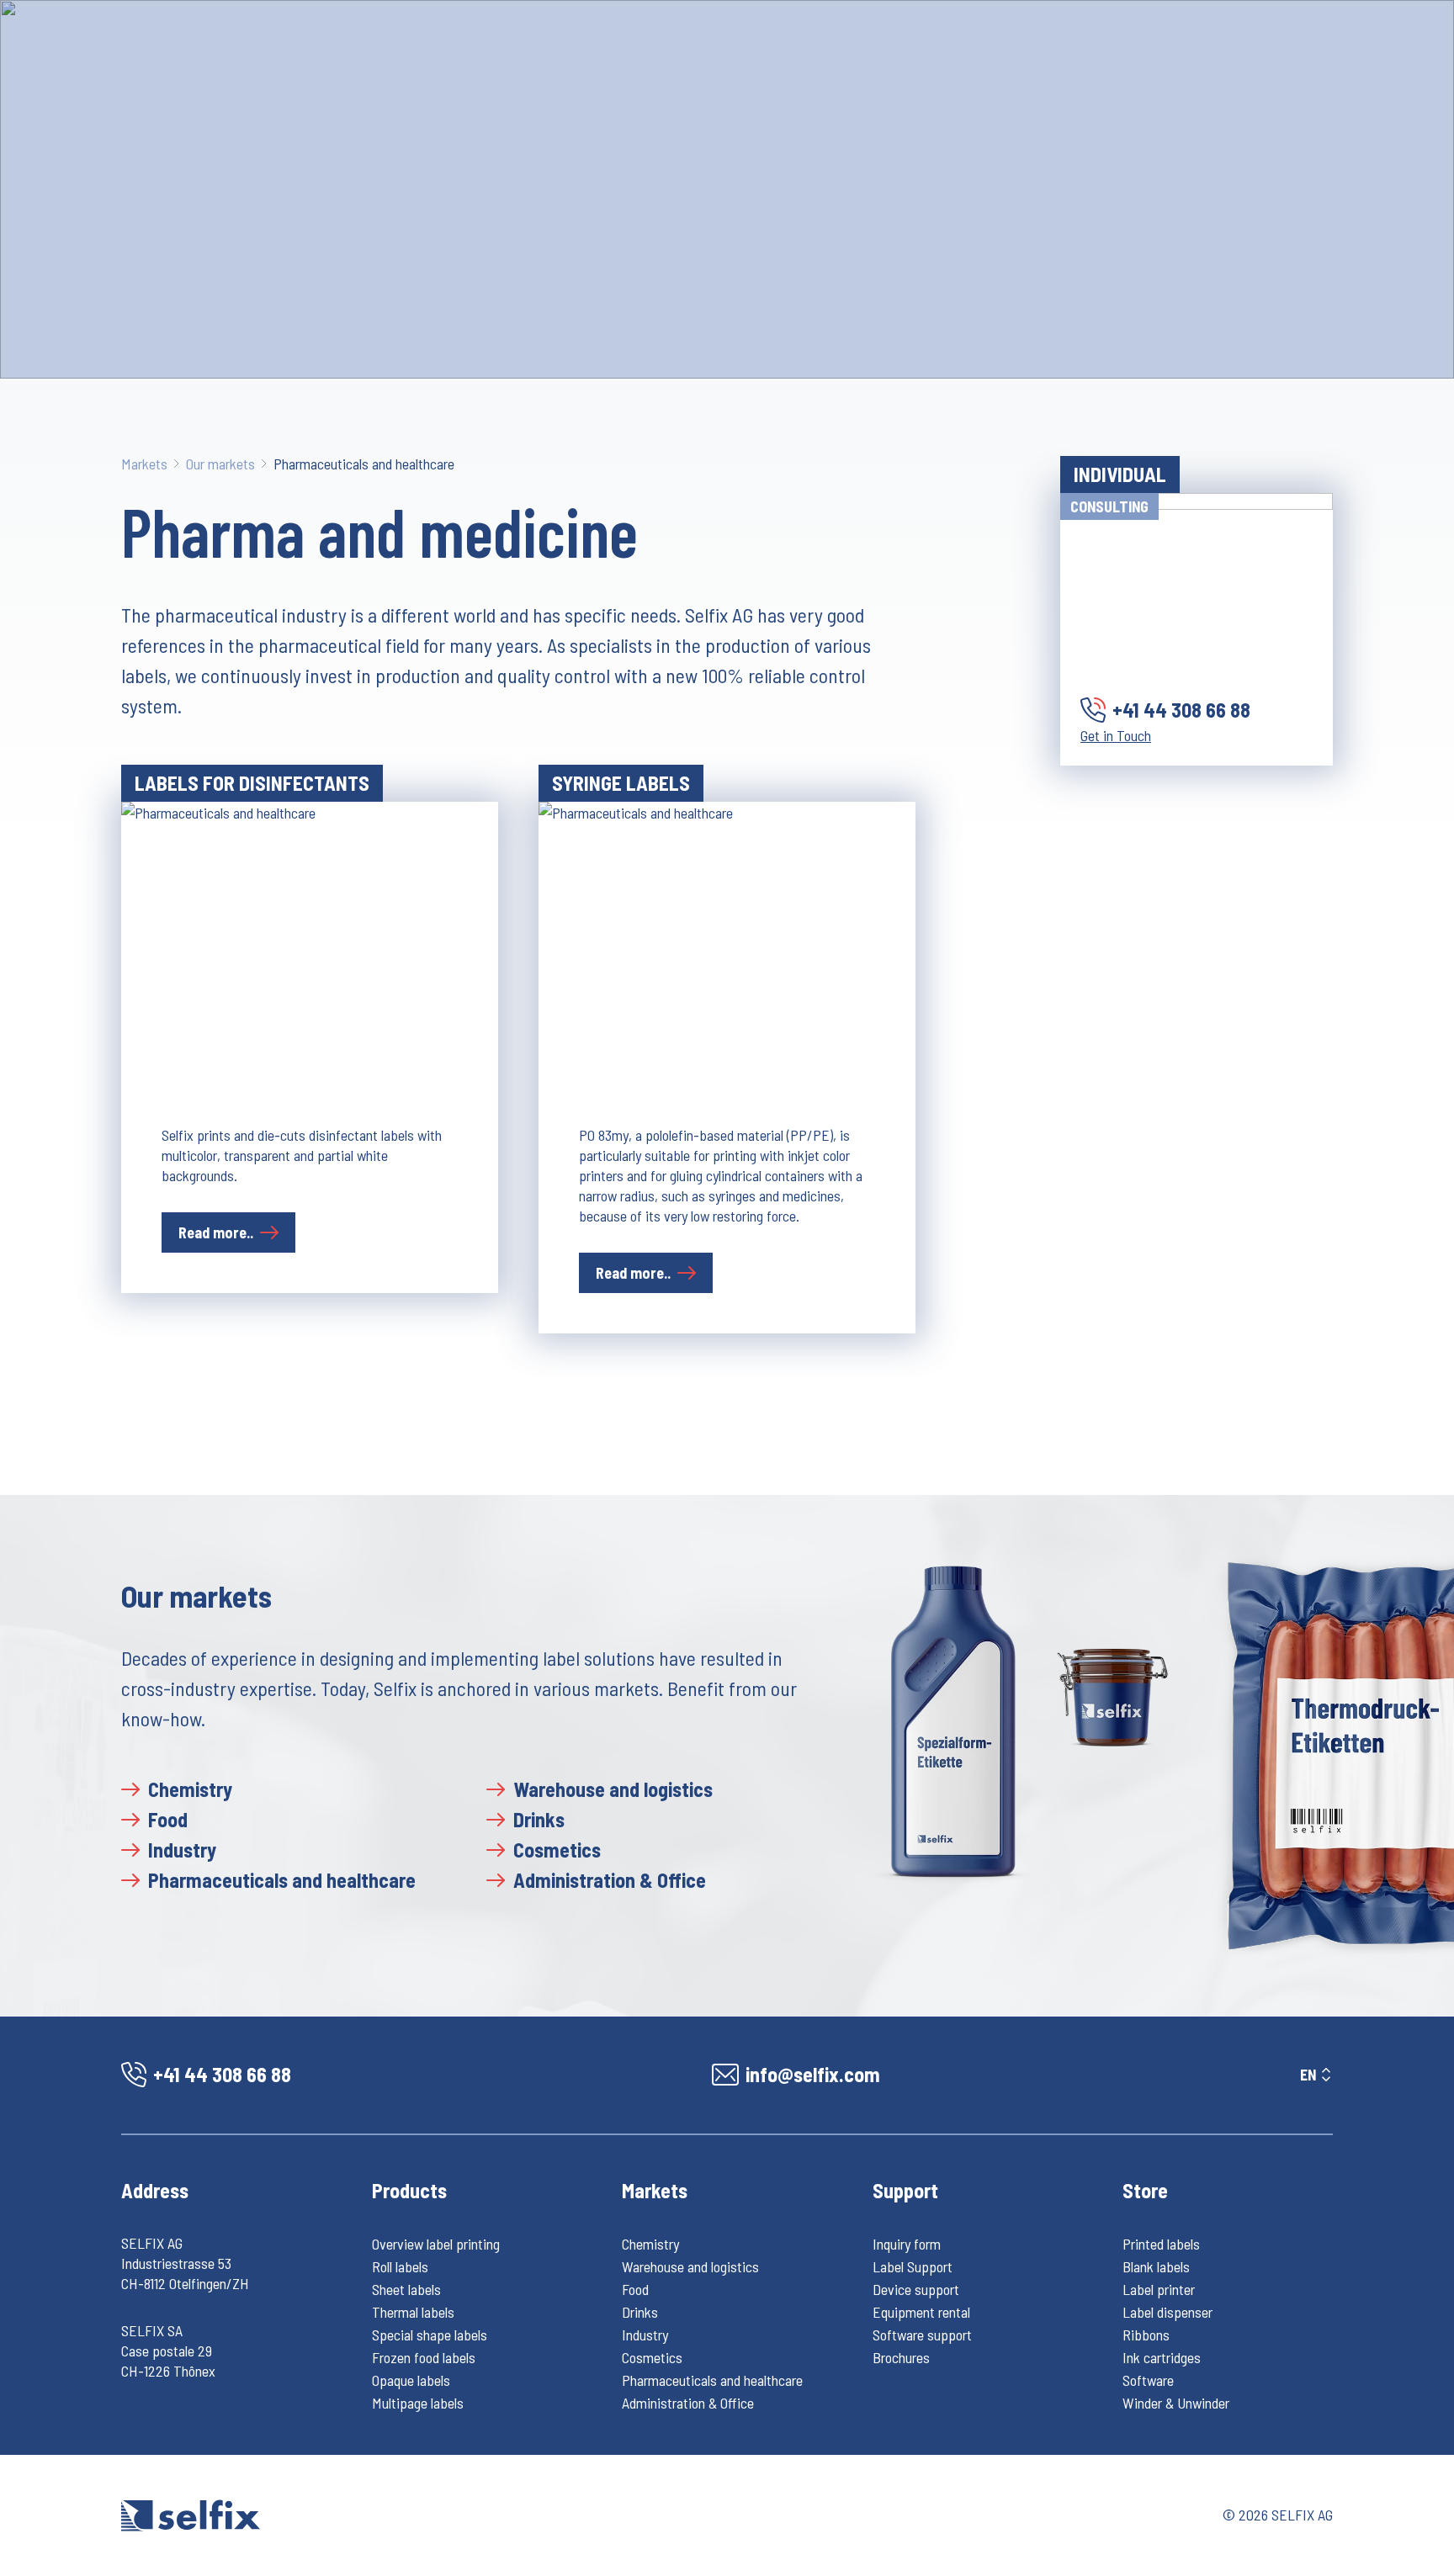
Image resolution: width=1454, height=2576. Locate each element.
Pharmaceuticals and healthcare (364, 464)
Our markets (220, 464)
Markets (144, 464)
